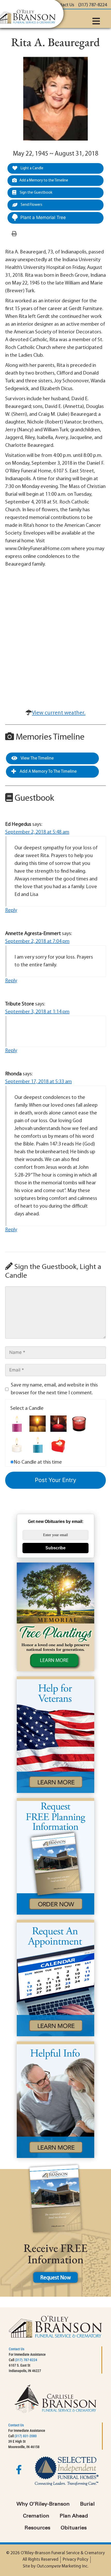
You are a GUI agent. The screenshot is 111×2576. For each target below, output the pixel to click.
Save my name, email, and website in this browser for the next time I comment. (54, 1389)
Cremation (36, 2516)
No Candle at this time (38, 1462)
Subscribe (55, 1548)
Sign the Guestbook (36, 193)
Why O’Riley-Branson (43, 2504)
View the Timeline (37, 758)
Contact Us (17, 2349)
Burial (87, 2504)
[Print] (14, 234)
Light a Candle (32, 168)
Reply (11, 910)
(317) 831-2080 (26, 2436)
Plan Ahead (74, 2516)
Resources (37, 2528)
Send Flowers (31, 205)
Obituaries (74, 2528)
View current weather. (59, 713)
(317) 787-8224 (26, 2360)
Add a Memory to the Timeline (44, 181)
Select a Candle (27, 1409)
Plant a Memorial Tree (43, 217)
